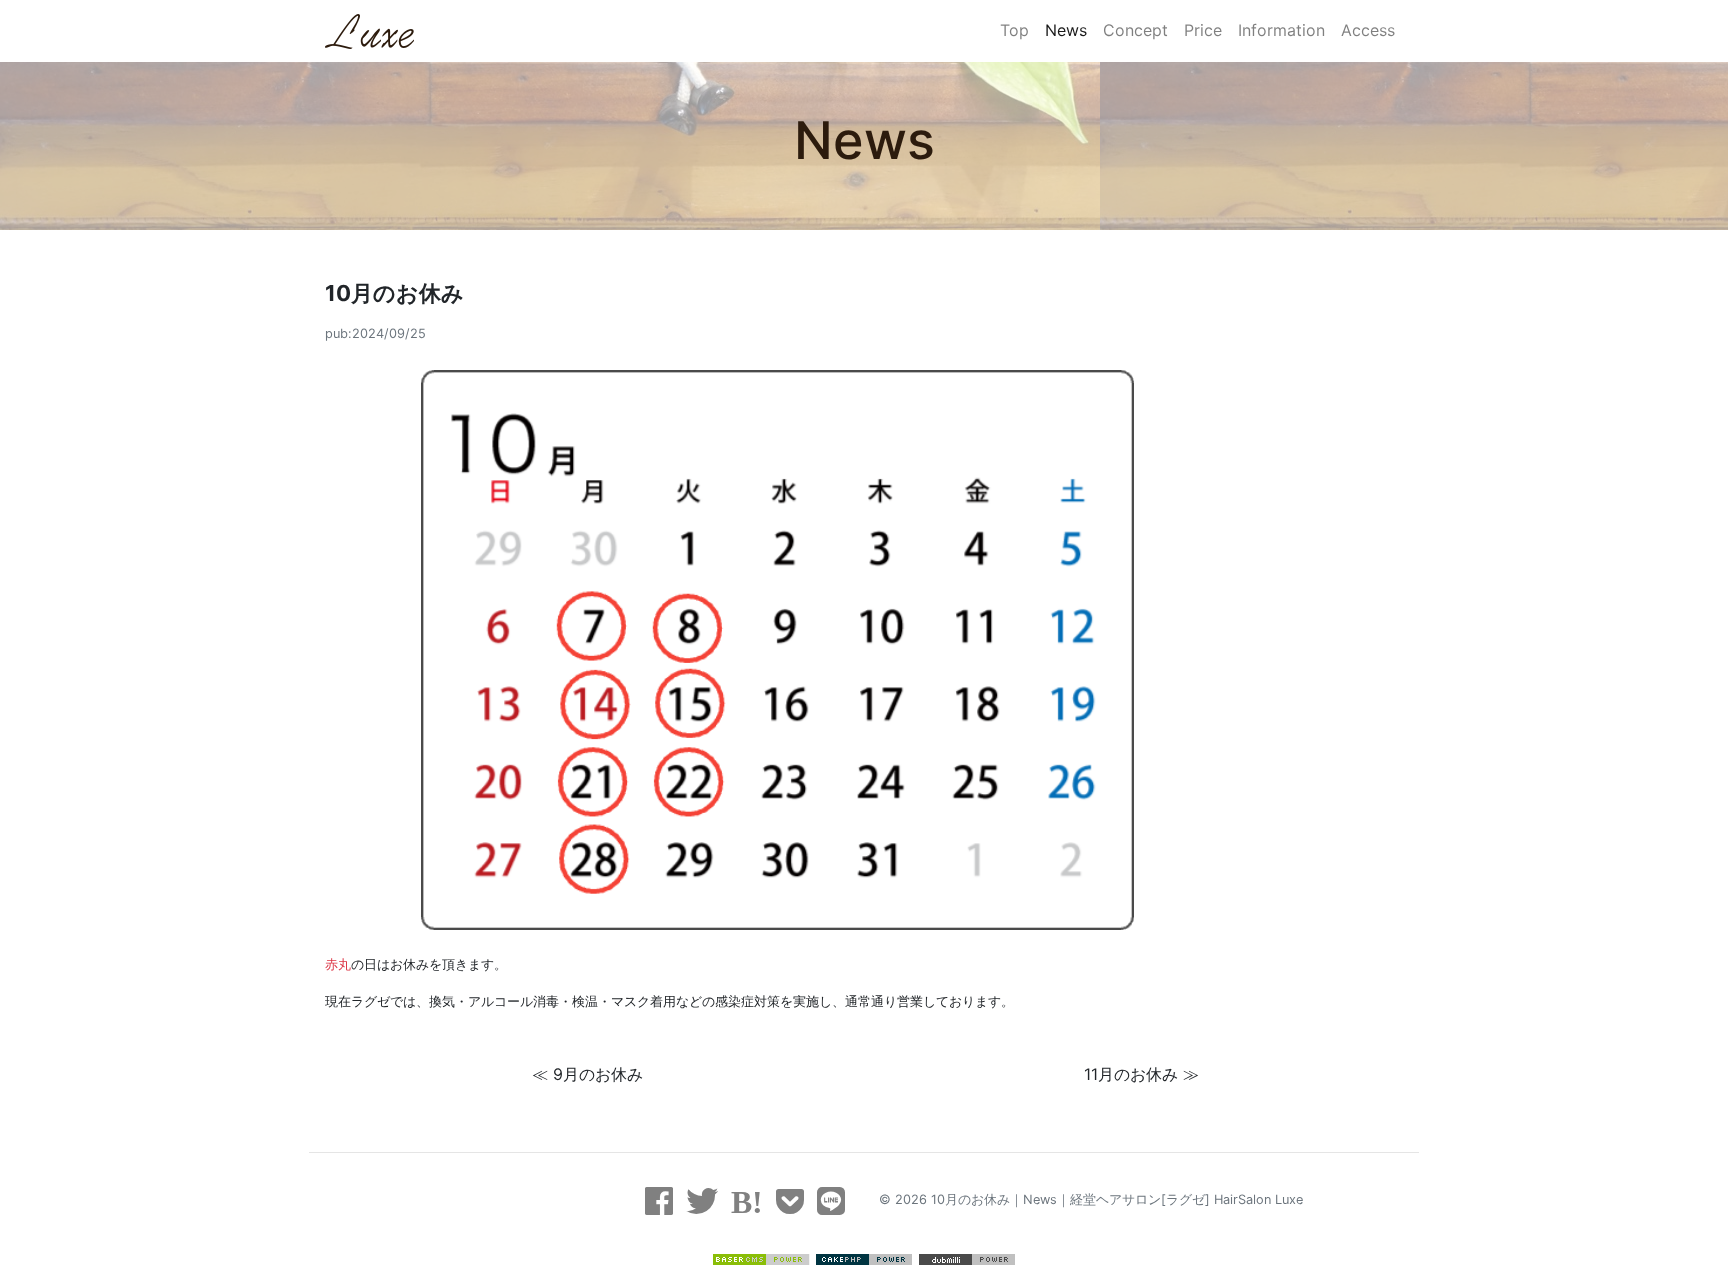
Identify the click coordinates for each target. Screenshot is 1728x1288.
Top (1014, 30)
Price (1203, 30)
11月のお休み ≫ (1141, 1074)
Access (1368, 30)
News (1066, 30)
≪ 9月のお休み (587, 1074)
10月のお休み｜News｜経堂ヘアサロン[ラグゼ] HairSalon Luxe (1117, 1199)
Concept (1135, 30)
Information (1281, 30)
